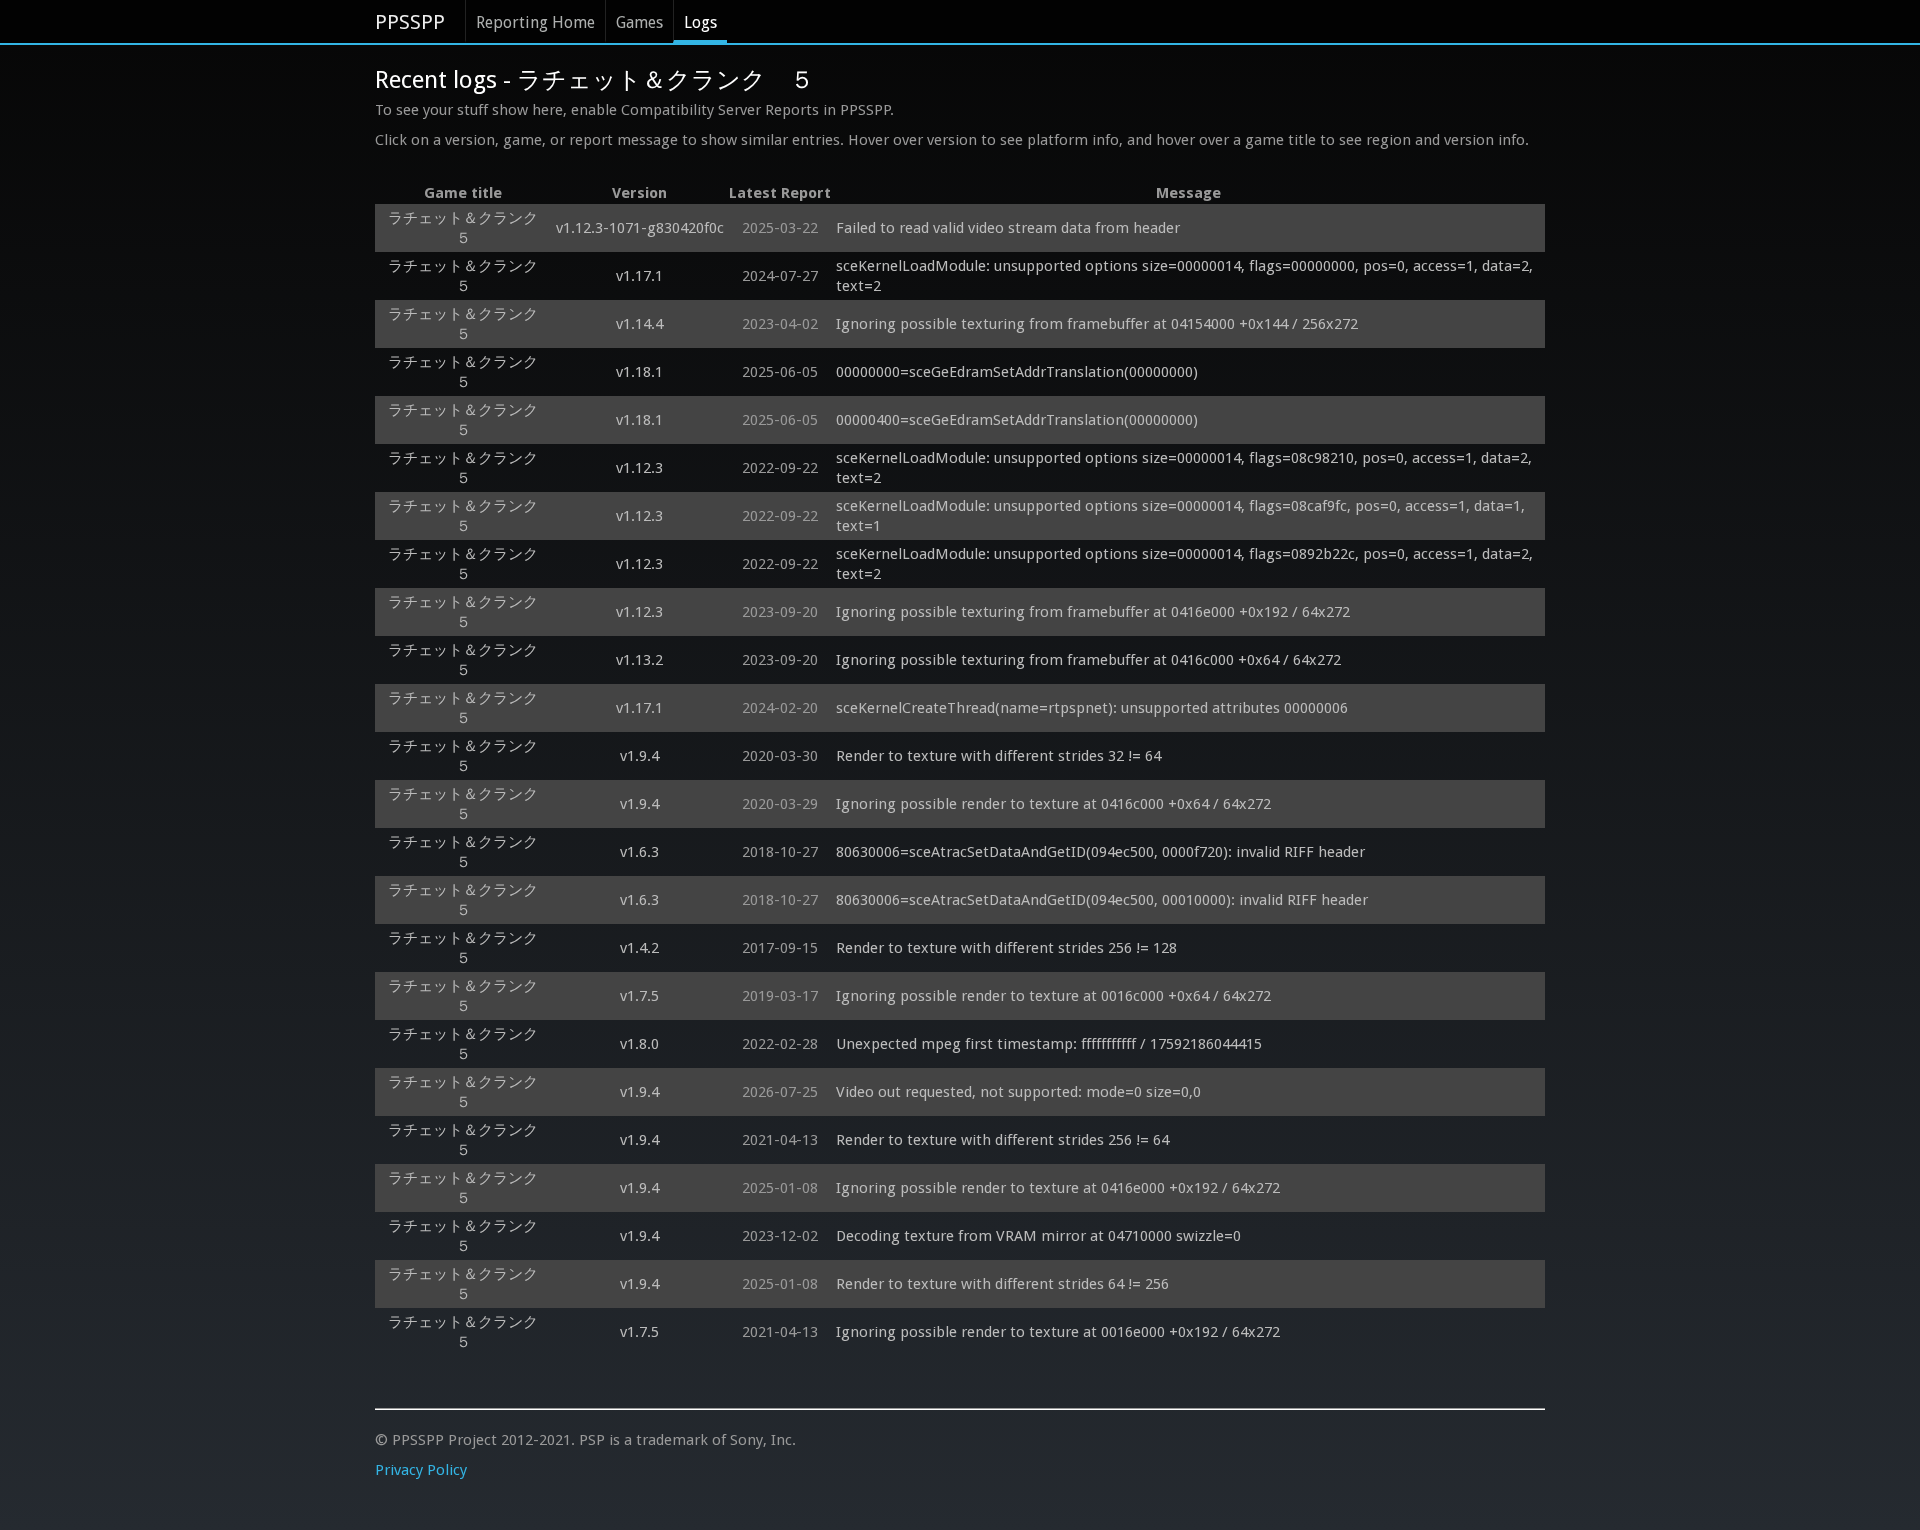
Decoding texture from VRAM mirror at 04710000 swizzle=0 (1038, 1236)
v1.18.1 (639, 372)
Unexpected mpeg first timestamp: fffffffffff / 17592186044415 (1049, 1044)
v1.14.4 (639, 324)
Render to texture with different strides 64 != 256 (1002, 1284)
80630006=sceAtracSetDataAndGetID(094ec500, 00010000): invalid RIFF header (1102, 900)
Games (639, 22)
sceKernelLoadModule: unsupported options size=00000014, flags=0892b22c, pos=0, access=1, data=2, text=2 (1186, 564)
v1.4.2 (639, 948)
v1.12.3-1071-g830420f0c (640, 228)
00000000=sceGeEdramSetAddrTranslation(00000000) (1017, 372)
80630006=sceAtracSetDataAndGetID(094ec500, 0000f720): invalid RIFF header (1100, 852)
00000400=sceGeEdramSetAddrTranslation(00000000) (1017, 420)
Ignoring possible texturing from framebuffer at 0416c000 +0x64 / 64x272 (1088, 660)
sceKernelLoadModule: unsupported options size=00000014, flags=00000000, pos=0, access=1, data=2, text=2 (1186, 276)
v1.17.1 (639, 276)
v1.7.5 (639, 996)
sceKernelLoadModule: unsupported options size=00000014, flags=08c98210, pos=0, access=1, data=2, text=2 (1186, 468)
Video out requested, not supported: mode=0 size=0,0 (1018, 1092)
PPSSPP (410, 22)
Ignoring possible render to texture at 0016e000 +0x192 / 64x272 (1058, 1332)
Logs (700, 22)
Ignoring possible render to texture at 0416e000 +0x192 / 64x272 (1058, 1188)
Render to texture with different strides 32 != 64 (998, 756)
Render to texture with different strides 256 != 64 (1002, 1140)
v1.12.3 (639, 468)
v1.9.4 (639, 756)
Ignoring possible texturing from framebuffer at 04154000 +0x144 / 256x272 (1097, 324)
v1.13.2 (639, 660)
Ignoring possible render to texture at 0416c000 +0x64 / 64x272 (1053, 804)
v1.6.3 (639, 852)
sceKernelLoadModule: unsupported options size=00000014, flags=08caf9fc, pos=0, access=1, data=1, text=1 (1182, 516)
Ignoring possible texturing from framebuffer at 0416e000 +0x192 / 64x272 (1093, 612)
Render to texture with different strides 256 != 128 (1006, 948)
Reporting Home (535, 22)
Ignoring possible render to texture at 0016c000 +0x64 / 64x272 (1053, 996)
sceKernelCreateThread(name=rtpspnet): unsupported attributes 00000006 (1092, 708)
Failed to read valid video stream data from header (1008, 228)
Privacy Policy (421, 1470)
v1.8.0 (639, 1044)
